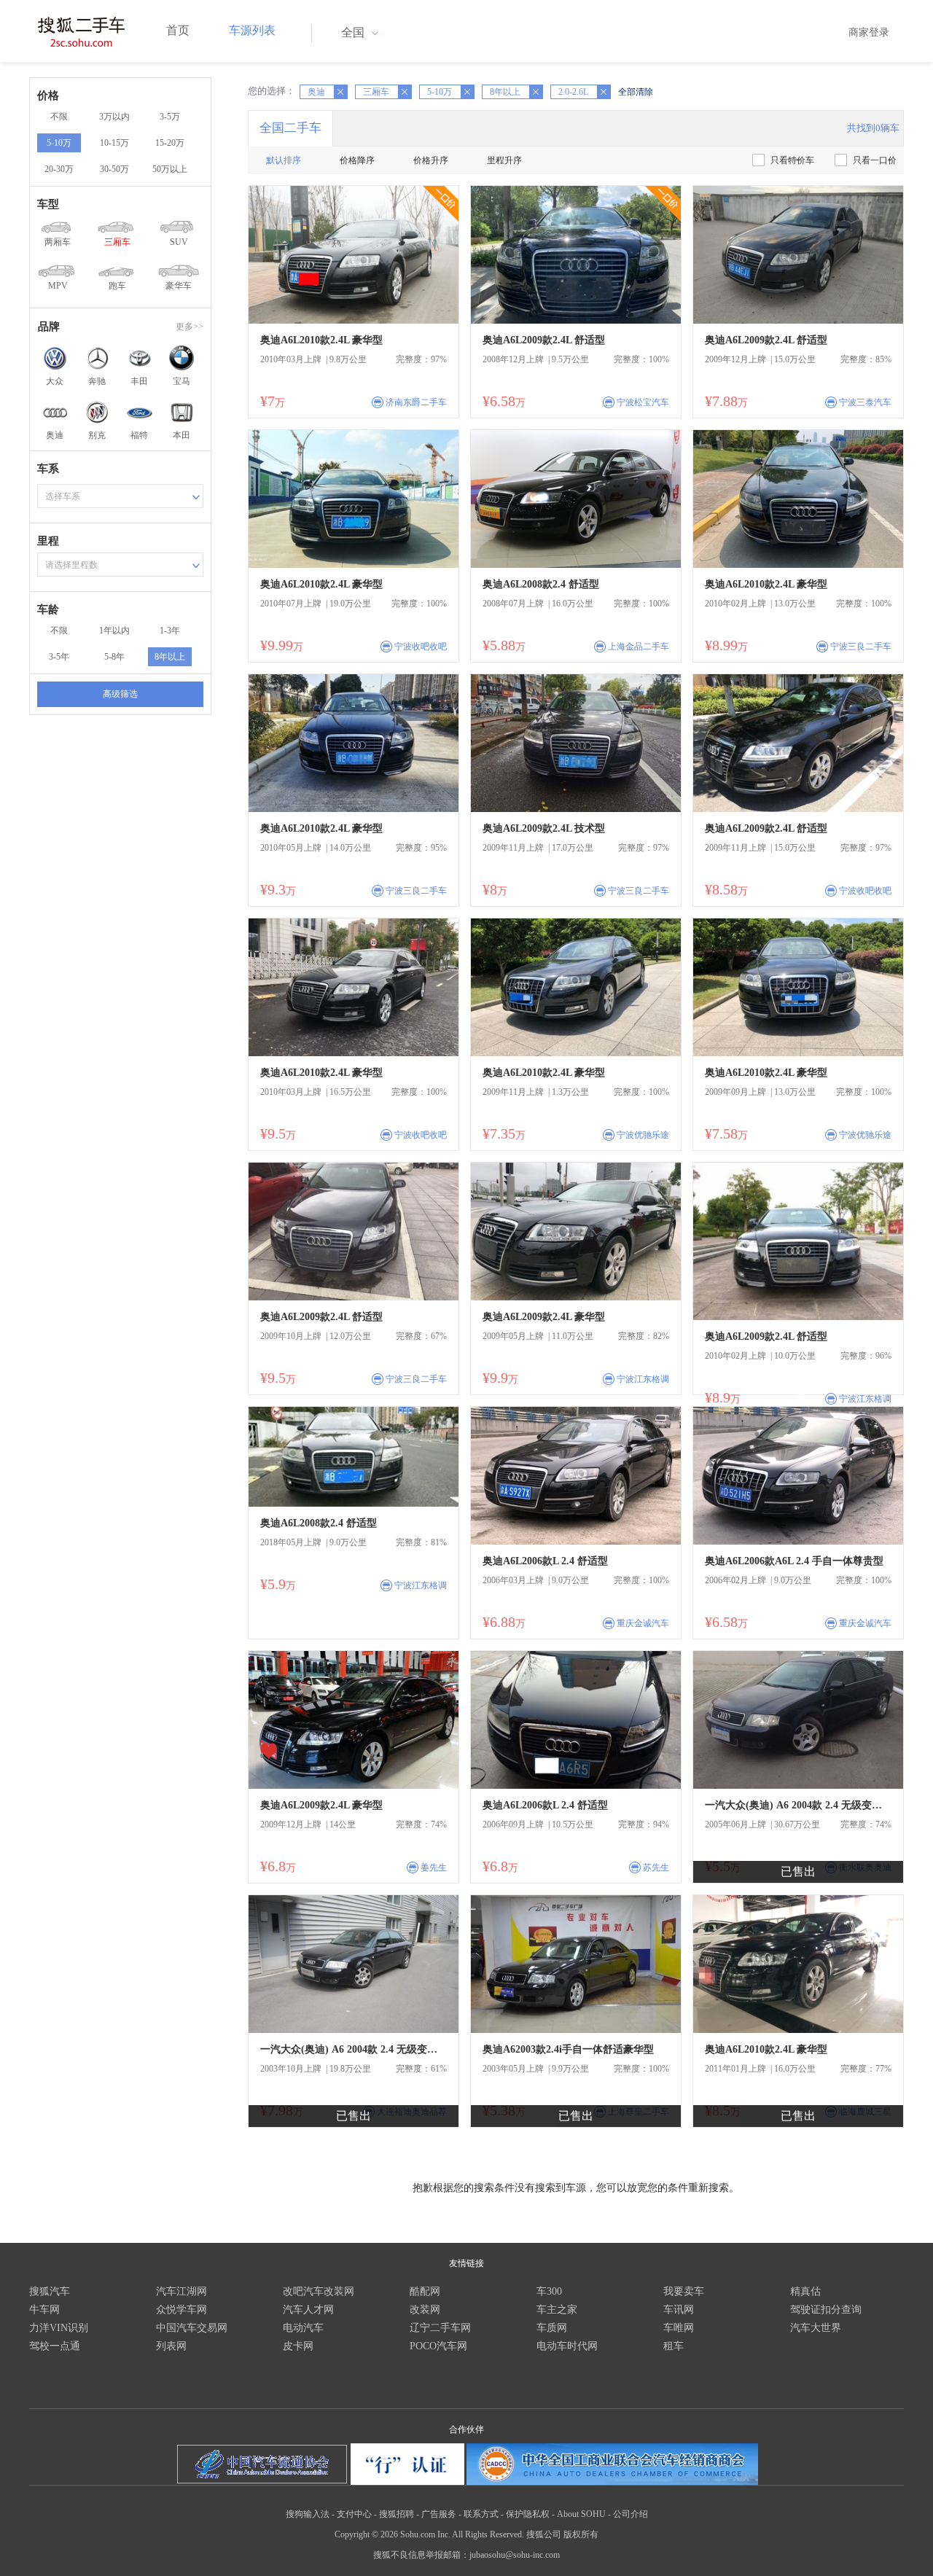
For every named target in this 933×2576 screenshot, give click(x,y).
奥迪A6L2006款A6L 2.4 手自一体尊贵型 (794, 1561)
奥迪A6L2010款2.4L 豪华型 (321, 340)
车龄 (48, 609)
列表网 (171, 2346)
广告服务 (439, 2514)
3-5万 (170, 117)
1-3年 (170, 631)
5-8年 (114, 657)
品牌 (49, 327)
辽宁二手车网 (440, 2328)
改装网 (425, 2310)
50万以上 (170, 169)
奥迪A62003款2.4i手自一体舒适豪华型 (568, 2049)
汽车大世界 (816, 2328)
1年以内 (114, 631)
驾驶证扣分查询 (826, 2310)
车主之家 (557, 2310)
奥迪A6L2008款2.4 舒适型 (541, 584)
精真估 (805, 2291)
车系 (48, 469)
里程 (48, 541)
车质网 (552, 2328)
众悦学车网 (181, 2310)
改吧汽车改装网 (319, 2291)
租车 (674, 2346)
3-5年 (59, 657)
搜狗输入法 (308, 2514)
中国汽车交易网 (192, 2328)
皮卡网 (298, 2346)
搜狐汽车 (50, 2291)
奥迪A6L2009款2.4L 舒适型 (544, 340)
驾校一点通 (55, 2346)
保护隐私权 (528, 2514)
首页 (178, 30)
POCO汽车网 (438, 2346)
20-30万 (59, 169)
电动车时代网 (567, 2346)
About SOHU (581, 2514)
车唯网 (679, 2328)
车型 (48, 204)
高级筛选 (120, 694)
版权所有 (581, 2534)
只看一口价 (875, 160)
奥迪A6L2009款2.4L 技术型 (544, 828)
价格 (48, 95)
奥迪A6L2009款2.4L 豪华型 (544, 1317)
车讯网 (679, 2310)
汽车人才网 (308, 2310)
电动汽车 (303, 2328)
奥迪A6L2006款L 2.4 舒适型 (545, 1561)
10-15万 (114, 143)
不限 (59, 117)
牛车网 (44, 2310)
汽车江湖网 (181, 2291)
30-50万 (114, 169)
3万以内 (114, 117)
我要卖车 (684, 2291)
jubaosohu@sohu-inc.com (515, 2555)
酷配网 (425, 2291)
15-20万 (170, 143)
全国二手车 (290, 128)
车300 (549, 2291)
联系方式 (481, 2514)
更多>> (190, 327)
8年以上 (170, 657)
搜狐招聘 (397, 2514)
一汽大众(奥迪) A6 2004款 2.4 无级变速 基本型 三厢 (798, 1805)
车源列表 (252, 30)
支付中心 (354, 2514)
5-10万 (59, 143)
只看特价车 (792, 160)
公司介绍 (631, 2514)
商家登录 (869, 32)
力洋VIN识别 (59, 2328)
